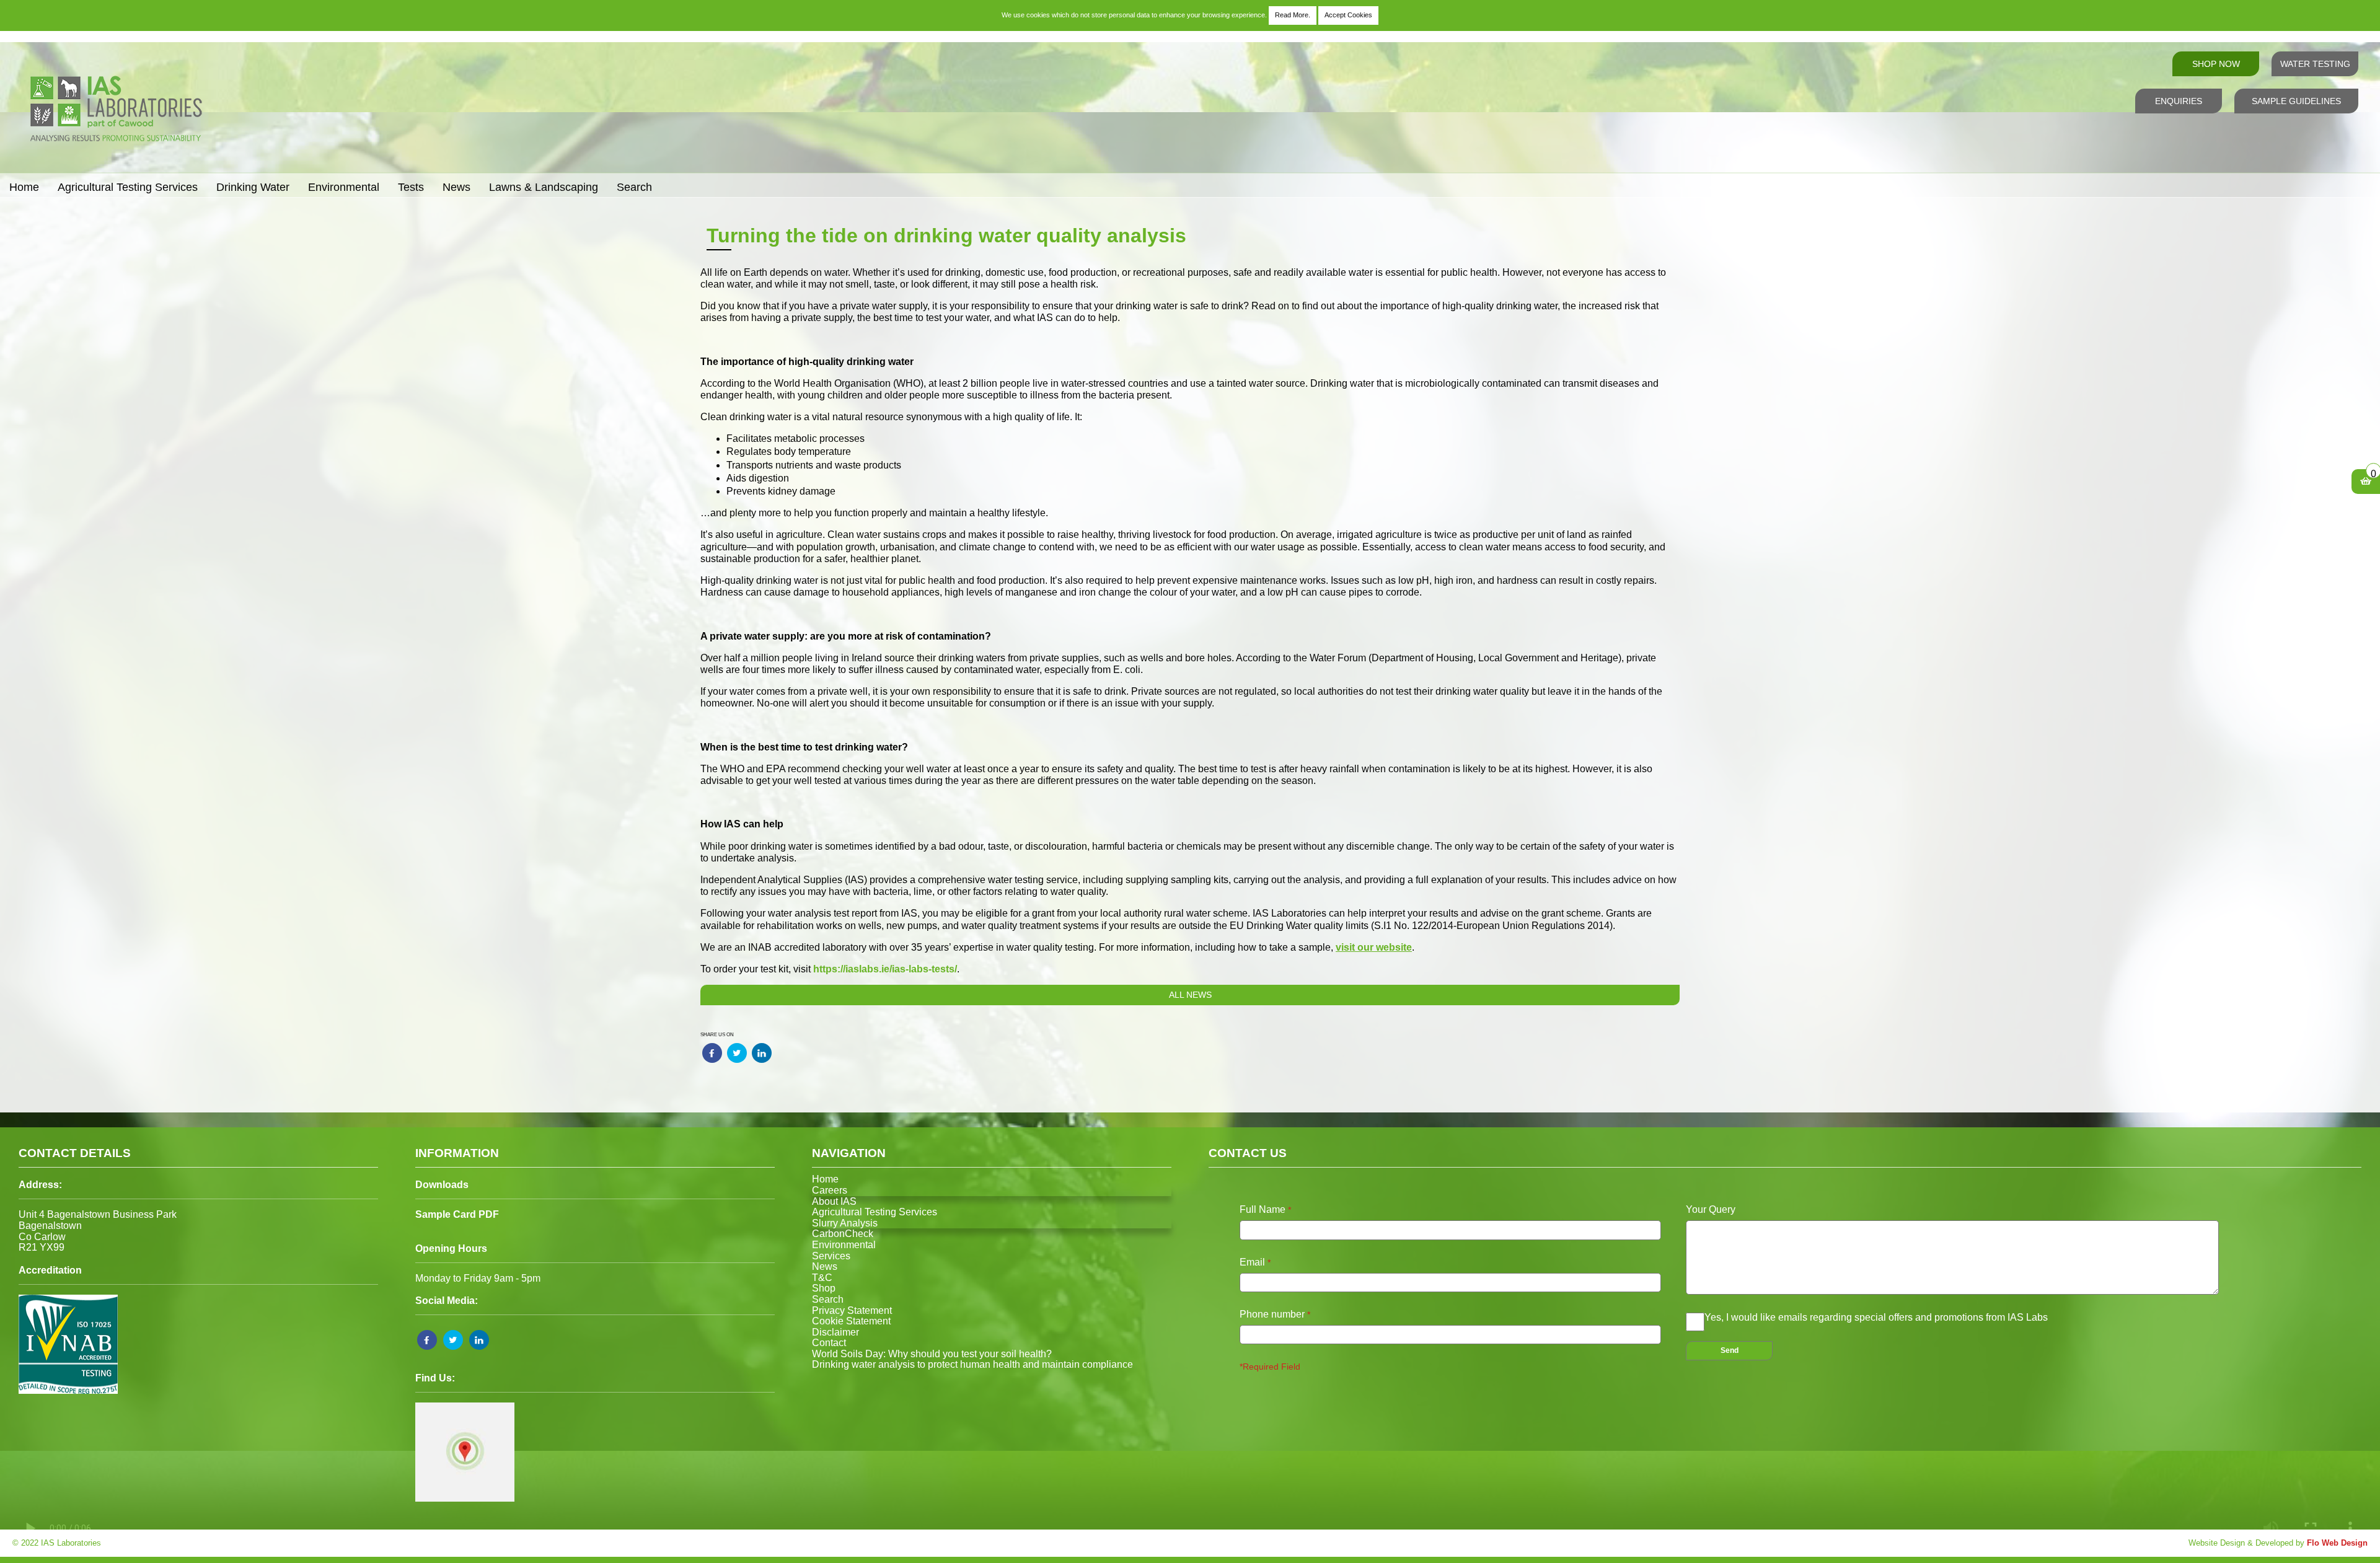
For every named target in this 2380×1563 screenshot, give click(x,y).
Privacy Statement (852, 1310)
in (753, 1050)
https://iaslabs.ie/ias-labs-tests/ (885, 969)
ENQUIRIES (2179, 101)
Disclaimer (835, 1332)
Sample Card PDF (457, 1214)
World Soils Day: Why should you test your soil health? (932, 1354)
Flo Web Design (2337, 1543)
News (456, 187)
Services (831, 1256)
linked (475, 1332)
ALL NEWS (1190, 995)
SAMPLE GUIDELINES (2296, 101)
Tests (411, 187)
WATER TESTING (2315, 64)
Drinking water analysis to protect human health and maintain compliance (972, 1364)
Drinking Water (253, 187)
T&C (822, 1278)
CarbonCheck (843, 1234)
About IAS (834, 1201)
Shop (824, 1288)
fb (703, 1050)
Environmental (344, 187)
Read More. (1293, 15)
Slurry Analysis (845, 1223)
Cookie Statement (851, 1321)
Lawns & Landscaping (544, 187)
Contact (829, 1343)
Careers (830, 1190)
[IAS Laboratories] (115, 166)
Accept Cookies (1348, 15)
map (420, 1405)
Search (634, 187)
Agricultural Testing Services (128, 187)
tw (728, 1050)
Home (24, 187)
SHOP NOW (2216, 64)
